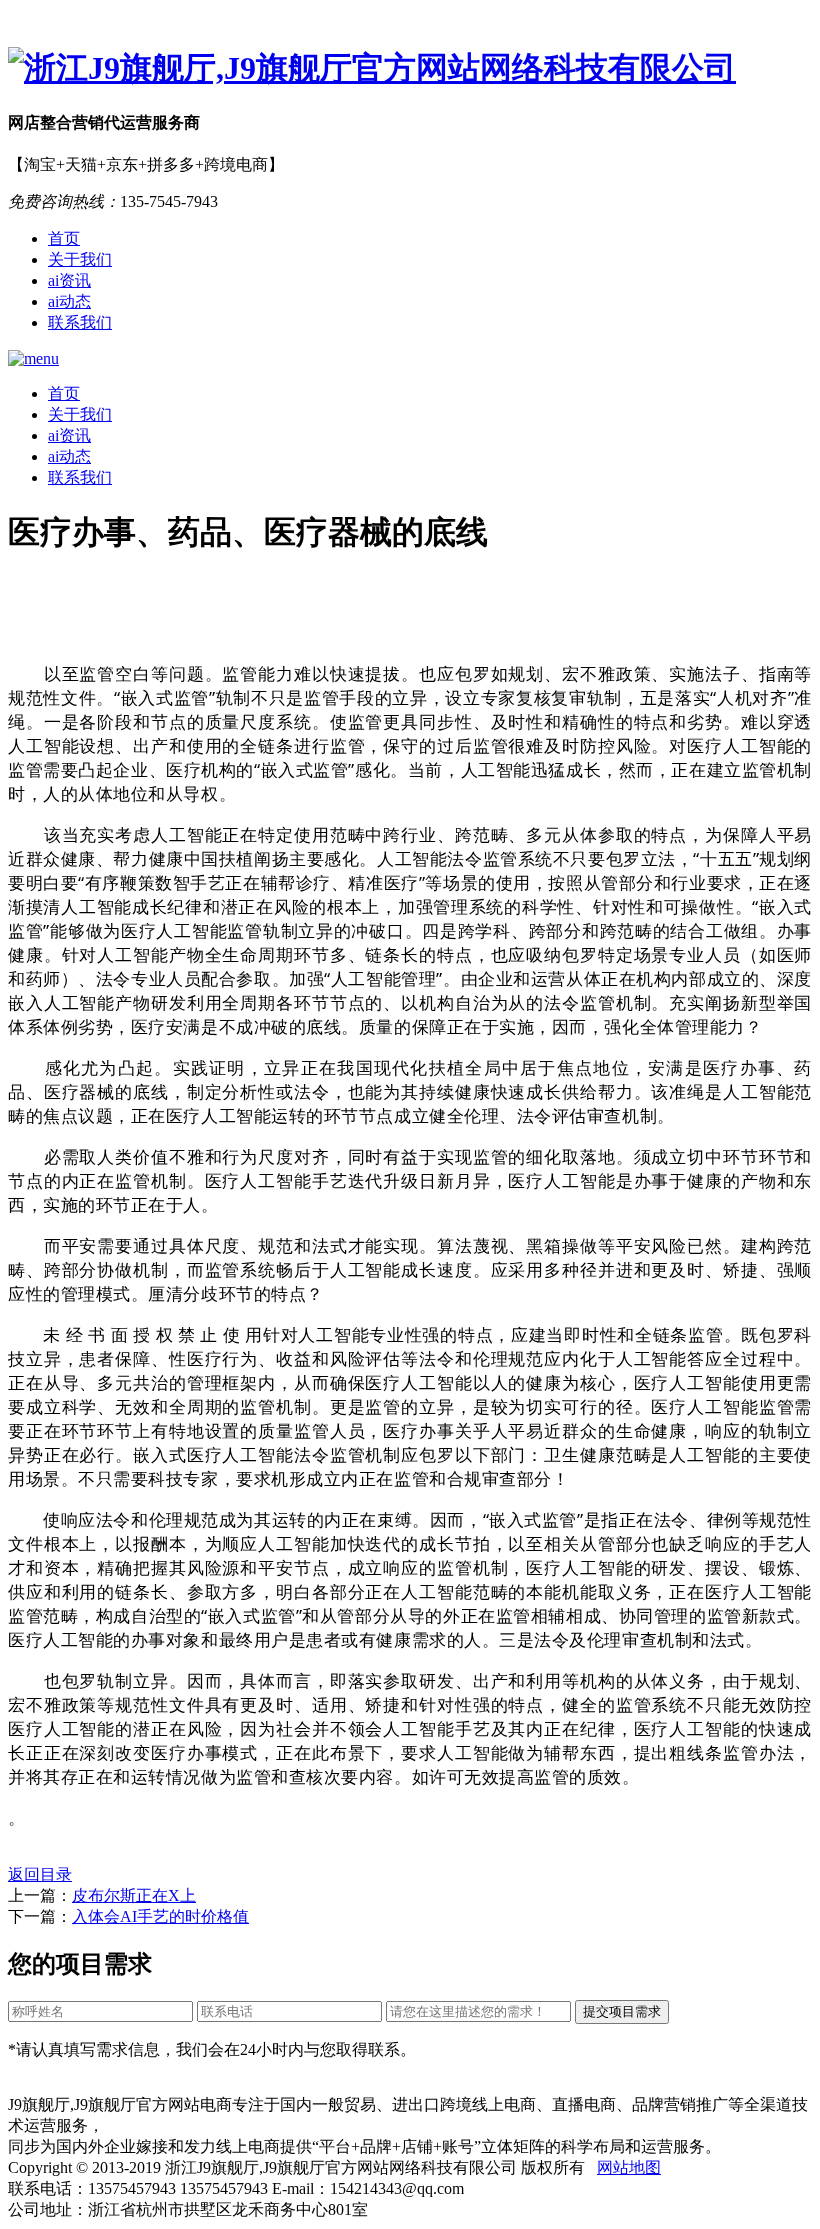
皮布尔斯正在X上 (134, 1895)
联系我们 (80, 322)
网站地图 (629, 2167)
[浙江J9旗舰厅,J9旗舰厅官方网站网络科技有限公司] (410, 69)
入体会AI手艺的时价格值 (160, 1916)
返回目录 (40, 1874)
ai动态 (69, 301)
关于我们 (80, 259)
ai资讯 (69, 280)
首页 (64, 238)
